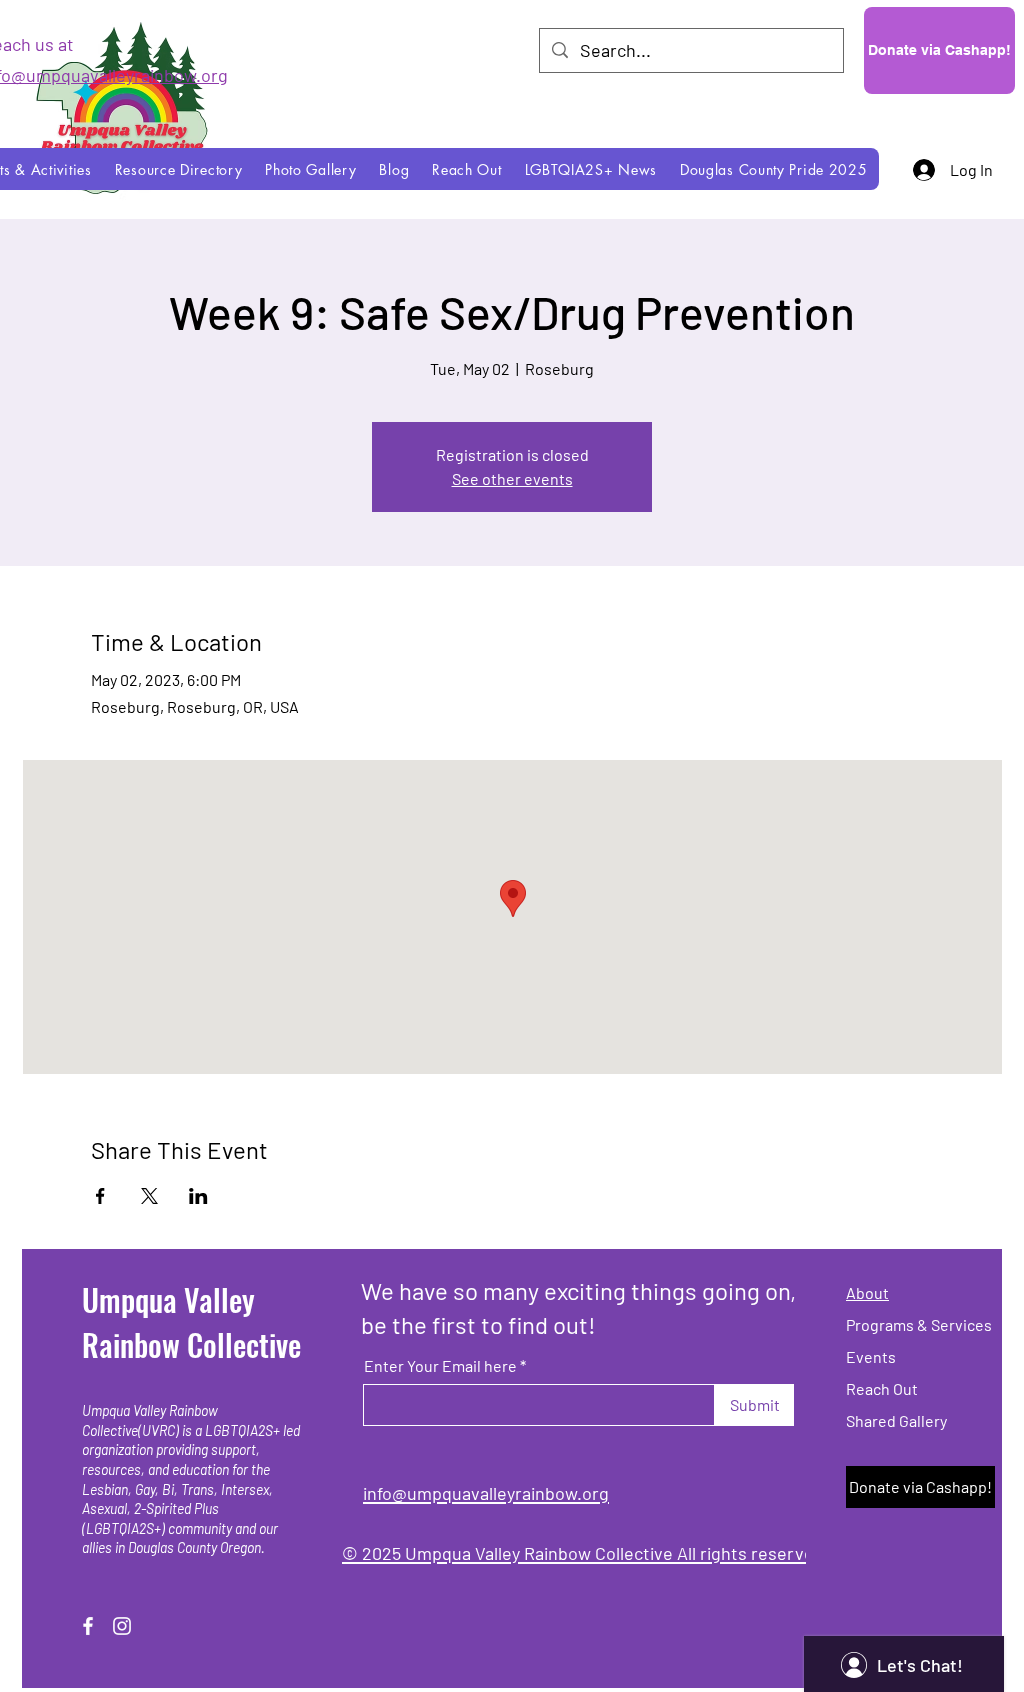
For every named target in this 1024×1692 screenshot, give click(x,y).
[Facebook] (88, 1626)
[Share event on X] (149, 1196)
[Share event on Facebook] (100, 1196)
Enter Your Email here (440, 1366)
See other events (512, 478)
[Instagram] (122, 1626)
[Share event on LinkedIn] (198, 1196)
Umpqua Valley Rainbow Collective (191, 1322)
